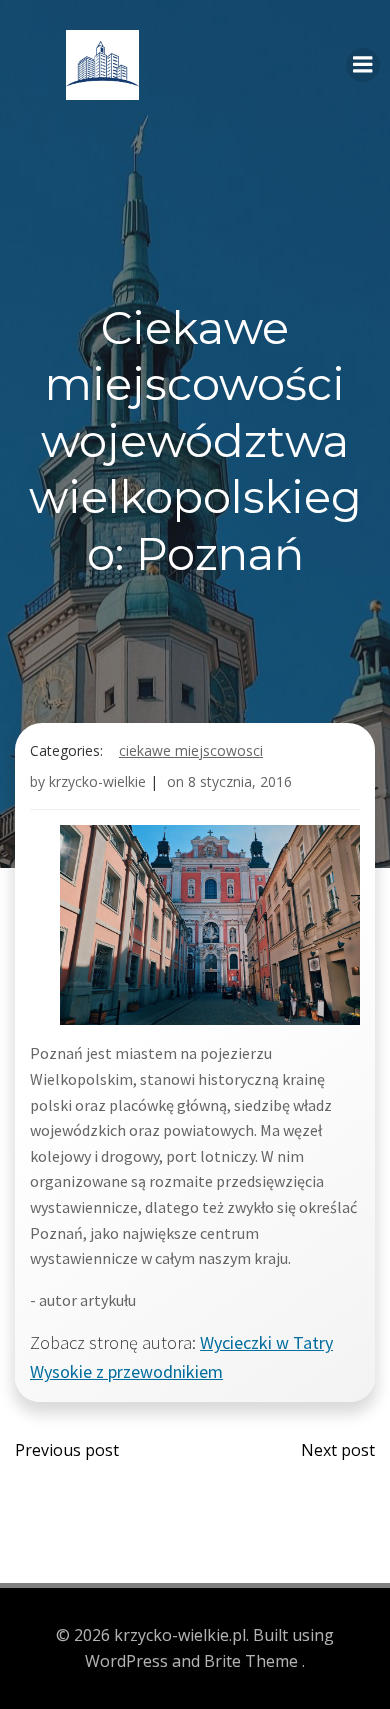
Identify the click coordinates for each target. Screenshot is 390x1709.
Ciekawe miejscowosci (191, 750)
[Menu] (363, 65)
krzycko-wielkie (97, 781)
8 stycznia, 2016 (240, 781)
